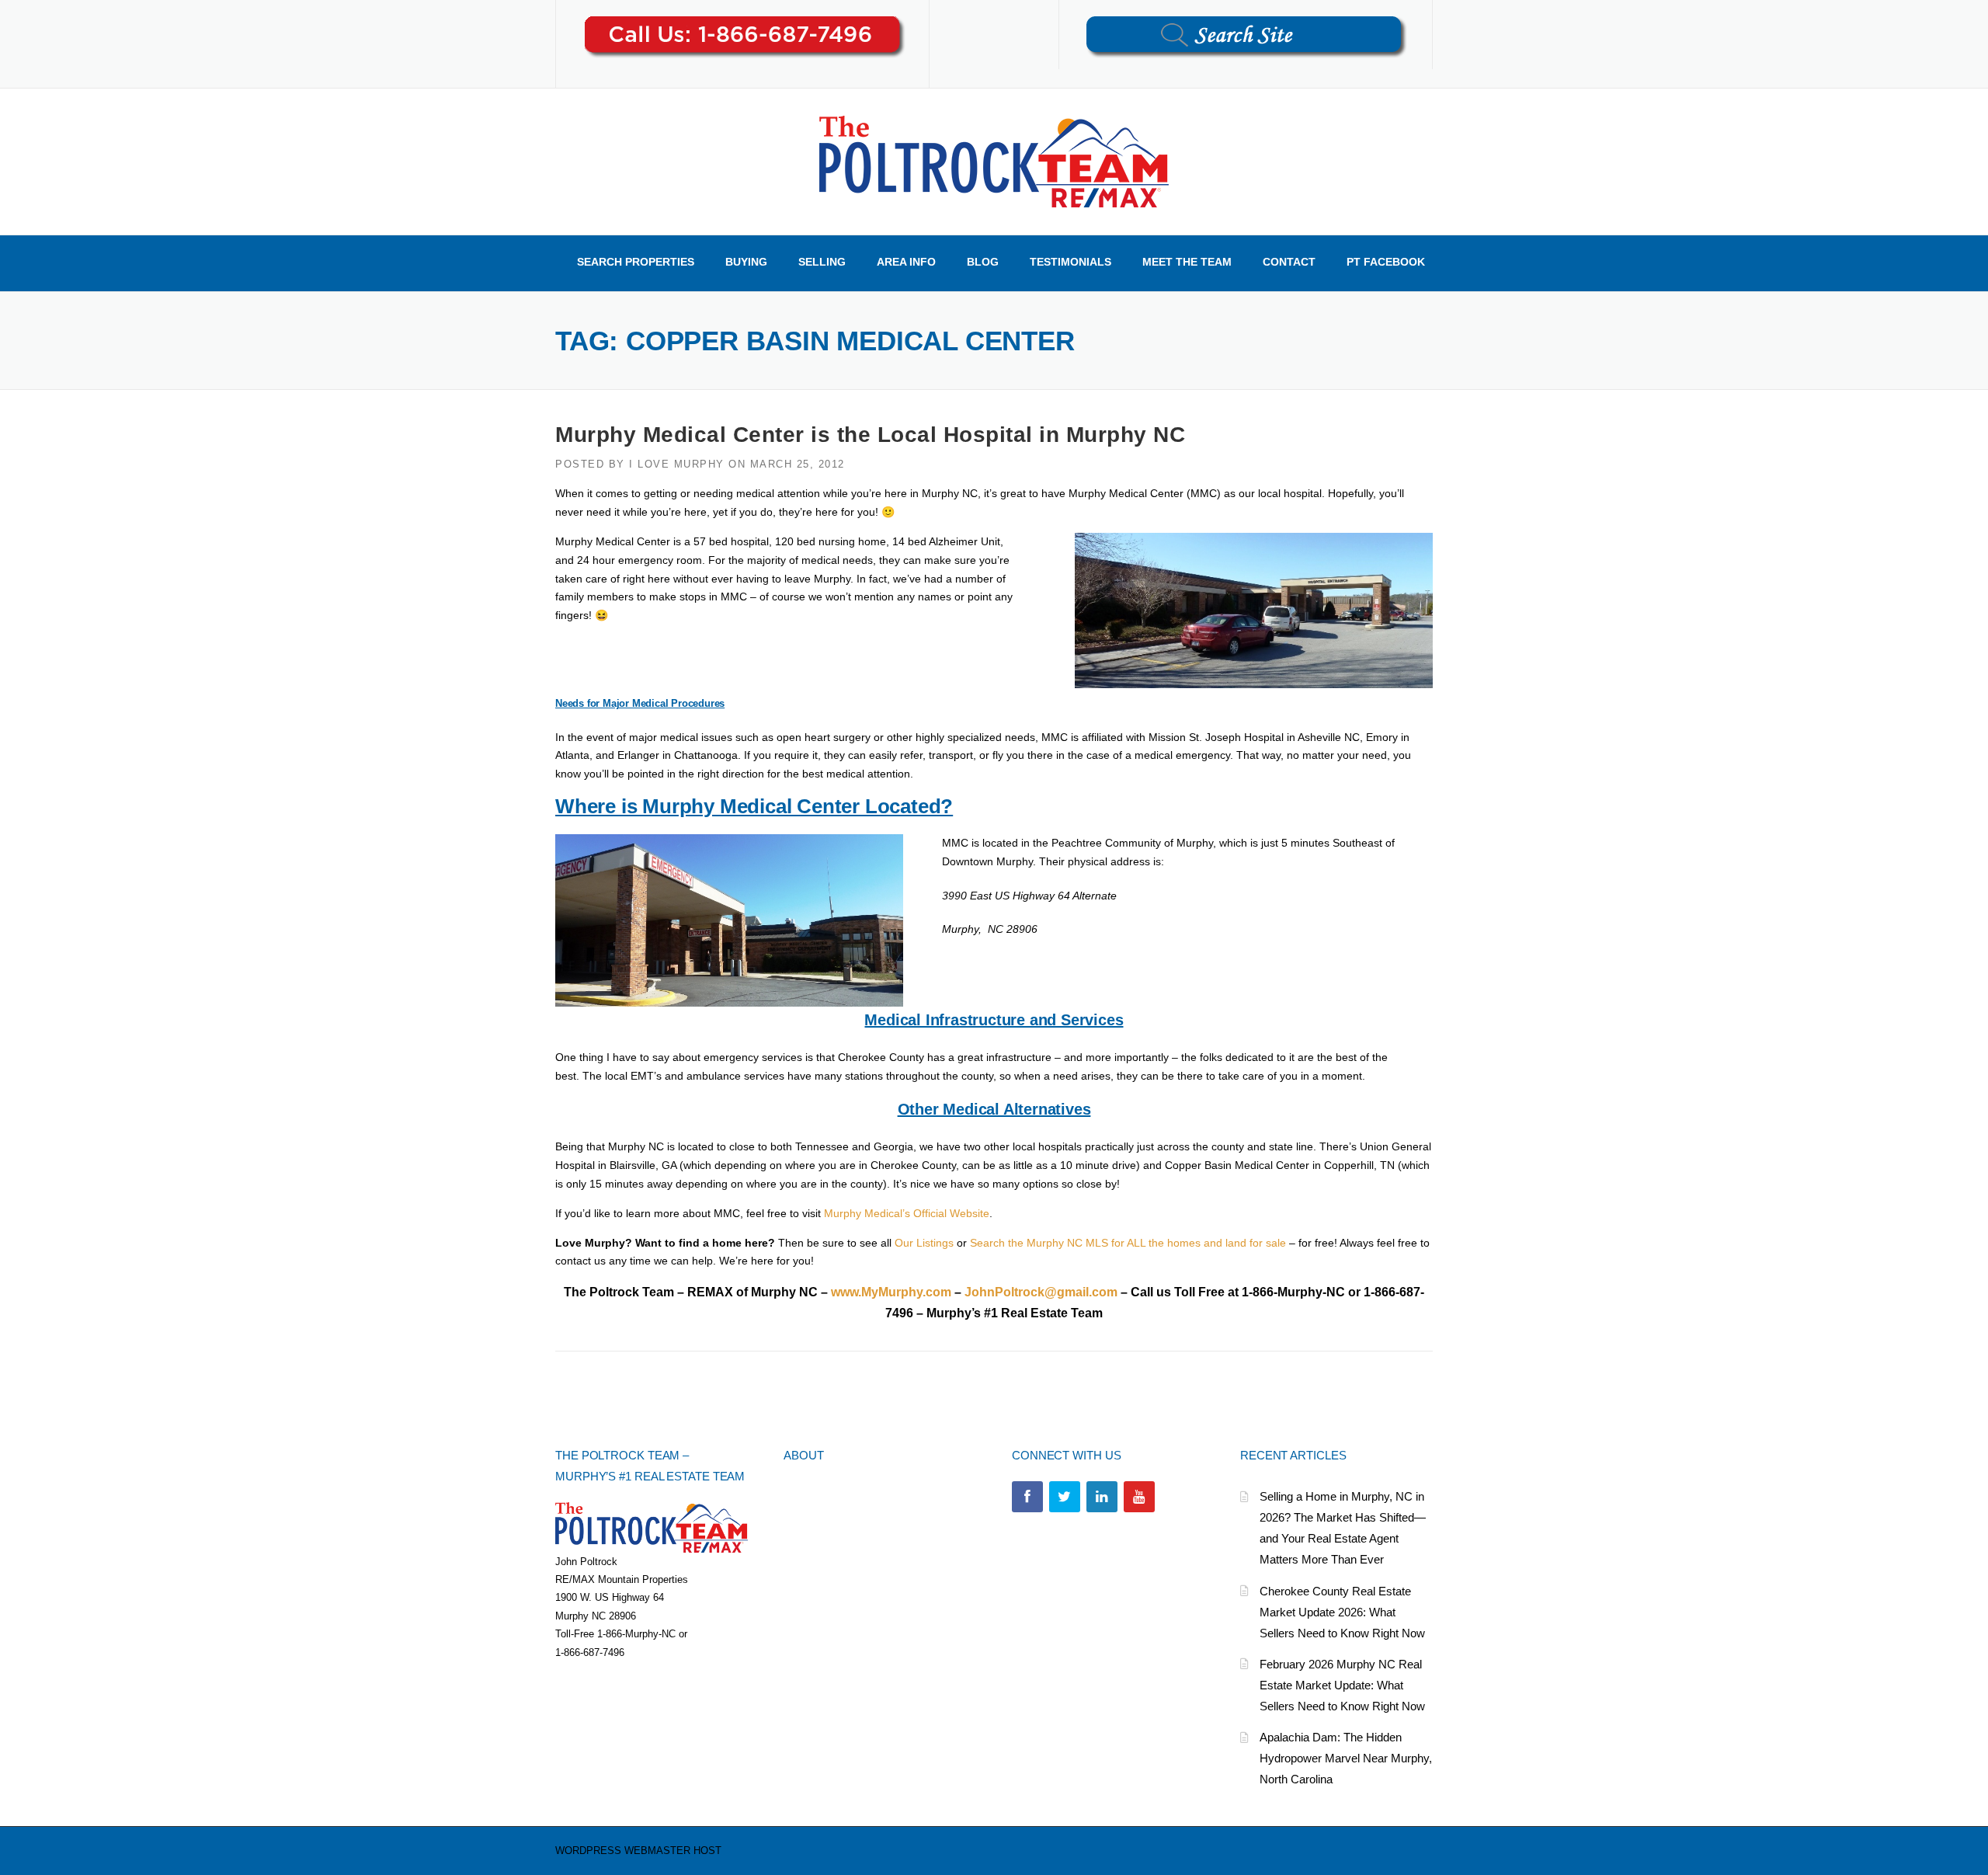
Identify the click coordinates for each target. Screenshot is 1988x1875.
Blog (983, 262)
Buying (746, 262)
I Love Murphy (677, 464)
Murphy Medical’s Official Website (907, 1213)
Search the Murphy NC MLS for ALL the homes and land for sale (1128, 1243)
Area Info (906, 262)
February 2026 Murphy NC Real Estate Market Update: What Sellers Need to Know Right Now (1342, 1685)
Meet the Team (1187, 262)
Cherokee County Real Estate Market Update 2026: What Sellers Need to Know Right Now (1342, 1612)
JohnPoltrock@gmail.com (1041, 1292)
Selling (822, 262)
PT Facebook (1386, 262)
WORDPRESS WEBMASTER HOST (638, 1851)
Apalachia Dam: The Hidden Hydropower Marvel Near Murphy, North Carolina (1346, 1758)
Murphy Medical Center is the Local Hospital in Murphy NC (870, 435)
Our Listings (924, 1243)
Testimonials (1070, 262)
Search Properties (636, 262)
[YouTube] (1139, 1497)
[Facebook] (1027, 1497)
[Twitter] (1065, 1497)
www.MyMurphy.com (891, 1292)
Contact (1289, 262)
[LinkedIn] (1102, 1497)
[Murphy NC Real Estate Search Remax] (994, 161)
